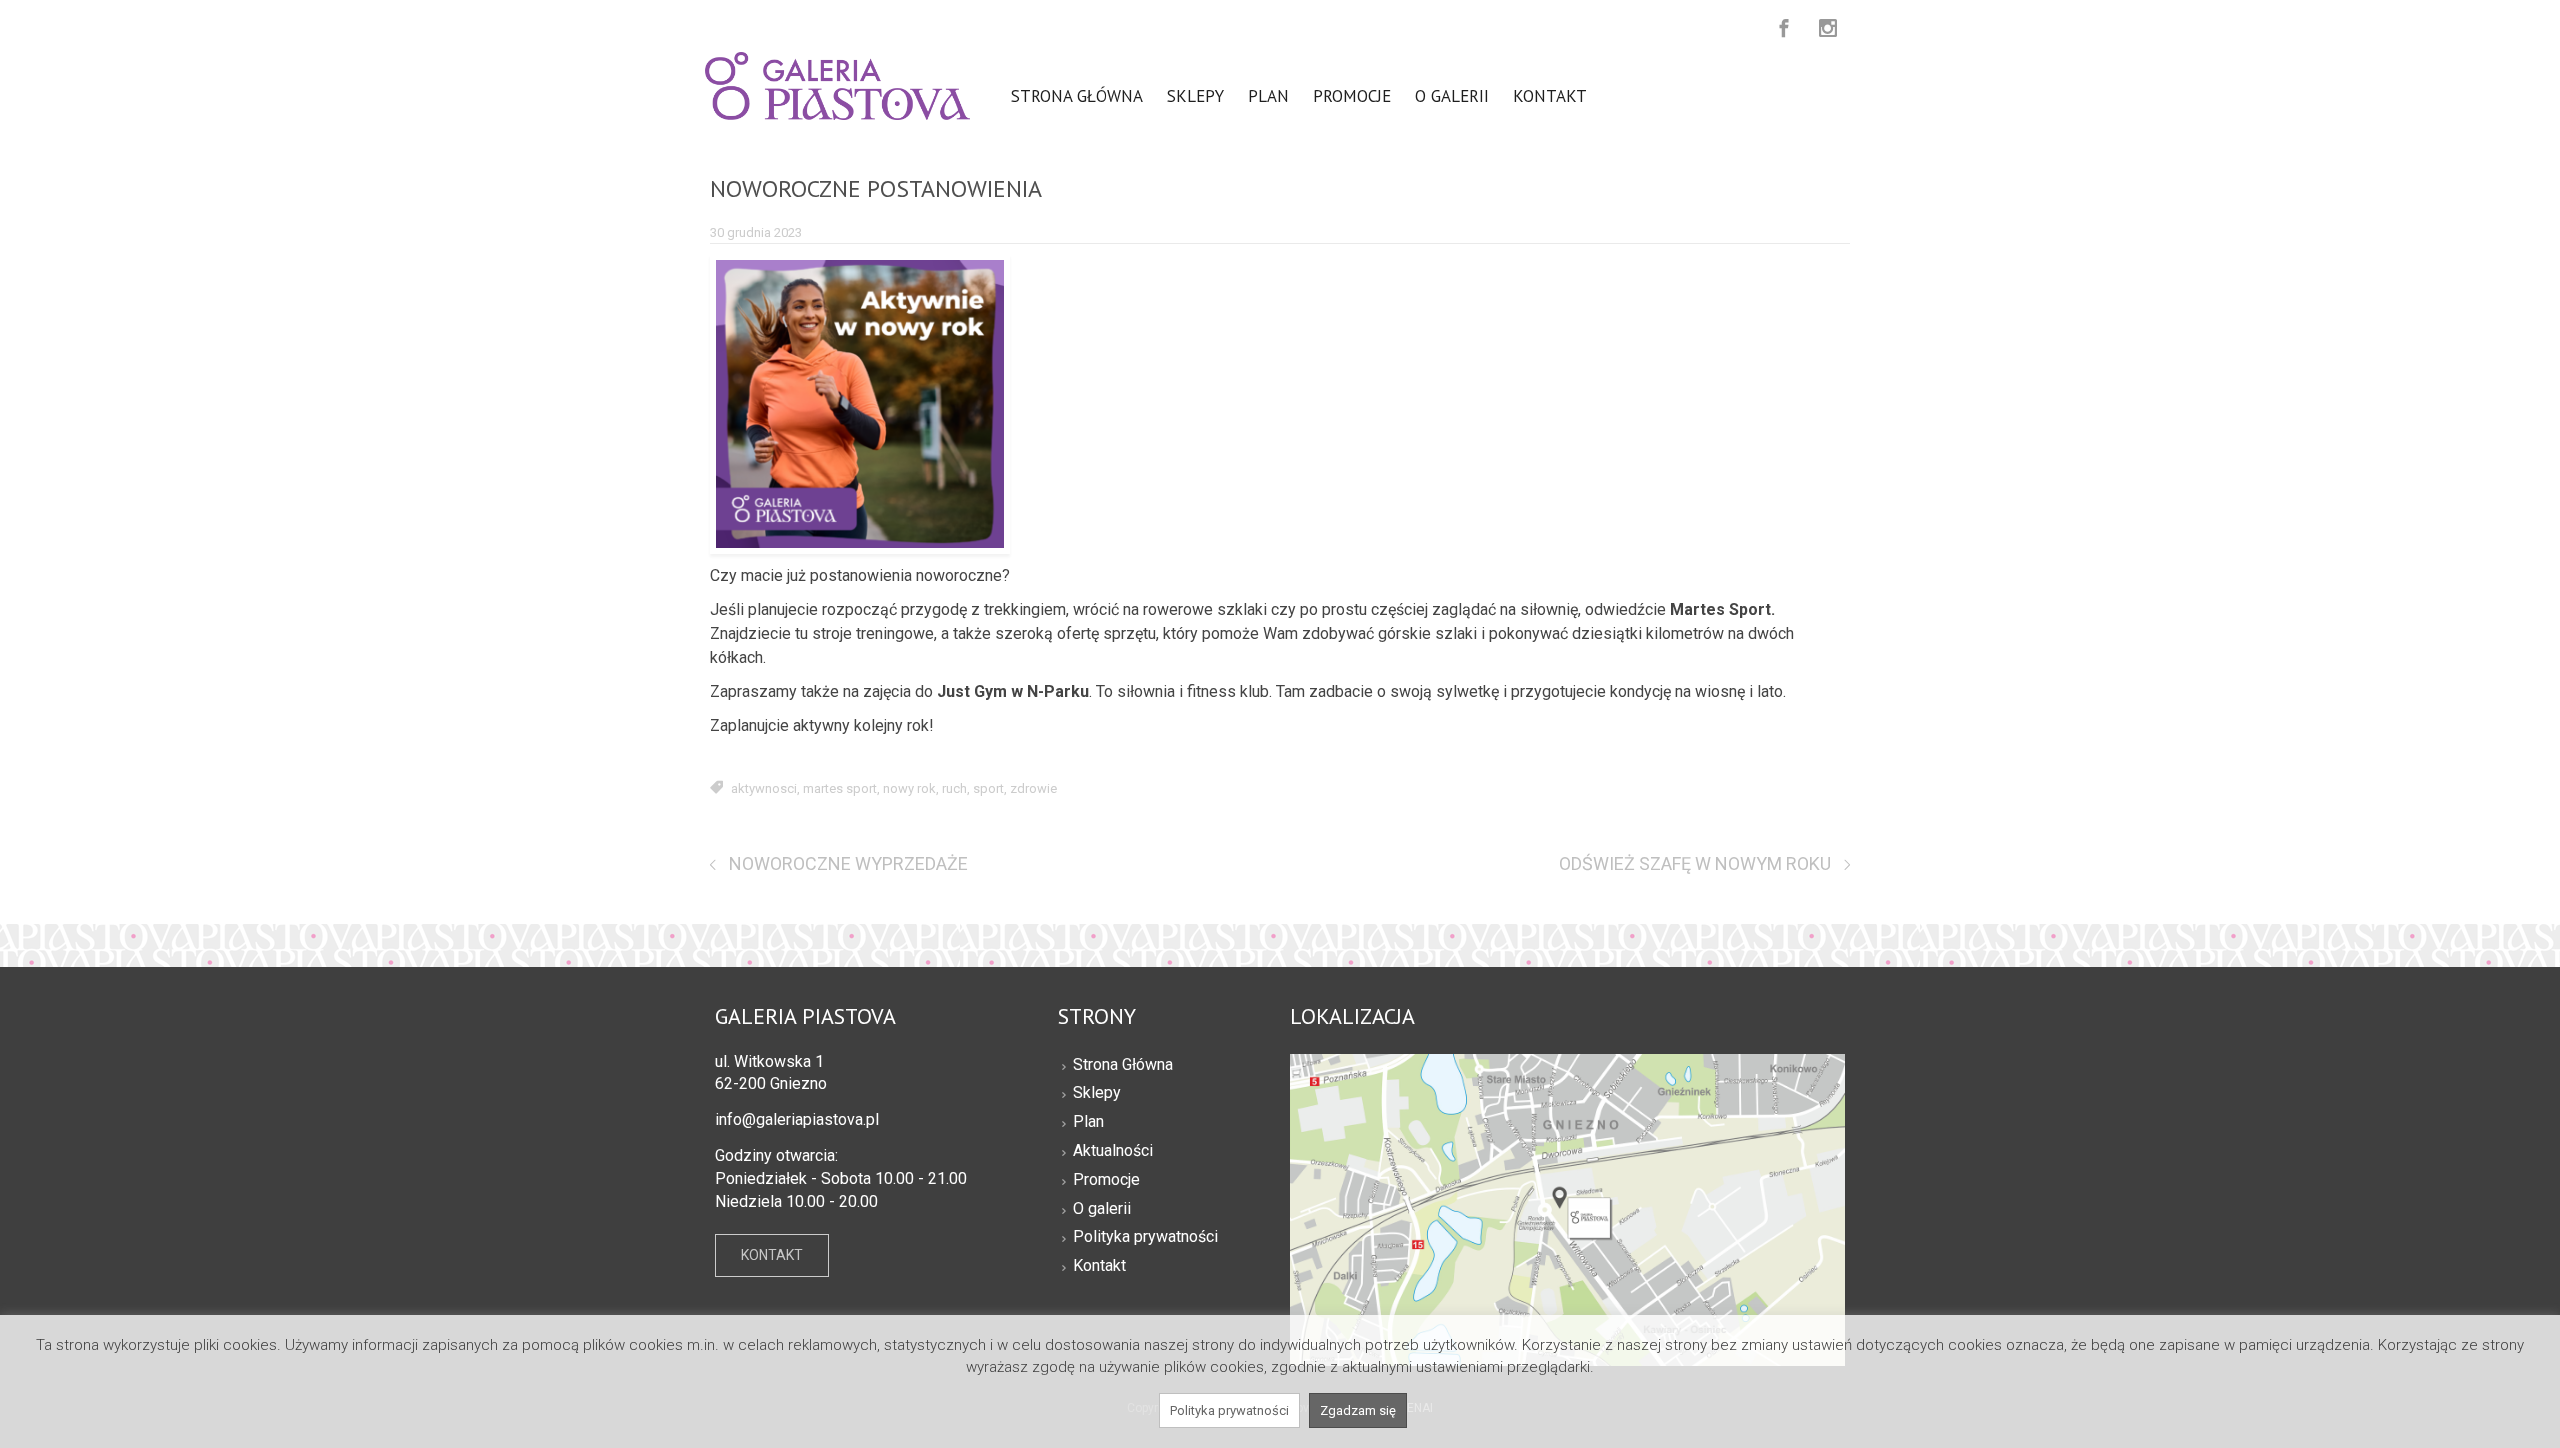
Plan (1088, 1121)
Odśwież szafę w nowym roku (1695, 863)
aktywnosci (764, 788)
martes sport (840, 788)
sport (988, 788)
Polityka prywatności (1145, 1236)
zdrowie (1033, 788)
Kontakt (1099, 1265)
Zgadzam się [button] (1358, 1410)
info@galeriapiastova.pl (797, 1119)
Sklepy (1097, 1092)
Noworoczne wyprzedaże (848, 863)
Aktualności (1113, 1150)
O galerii (1102, 1208)
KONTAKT (772, 1255)
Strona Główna (1123, 1064)
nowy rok (909, 788)
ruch (954, 788)
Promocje (1106, 1179)
